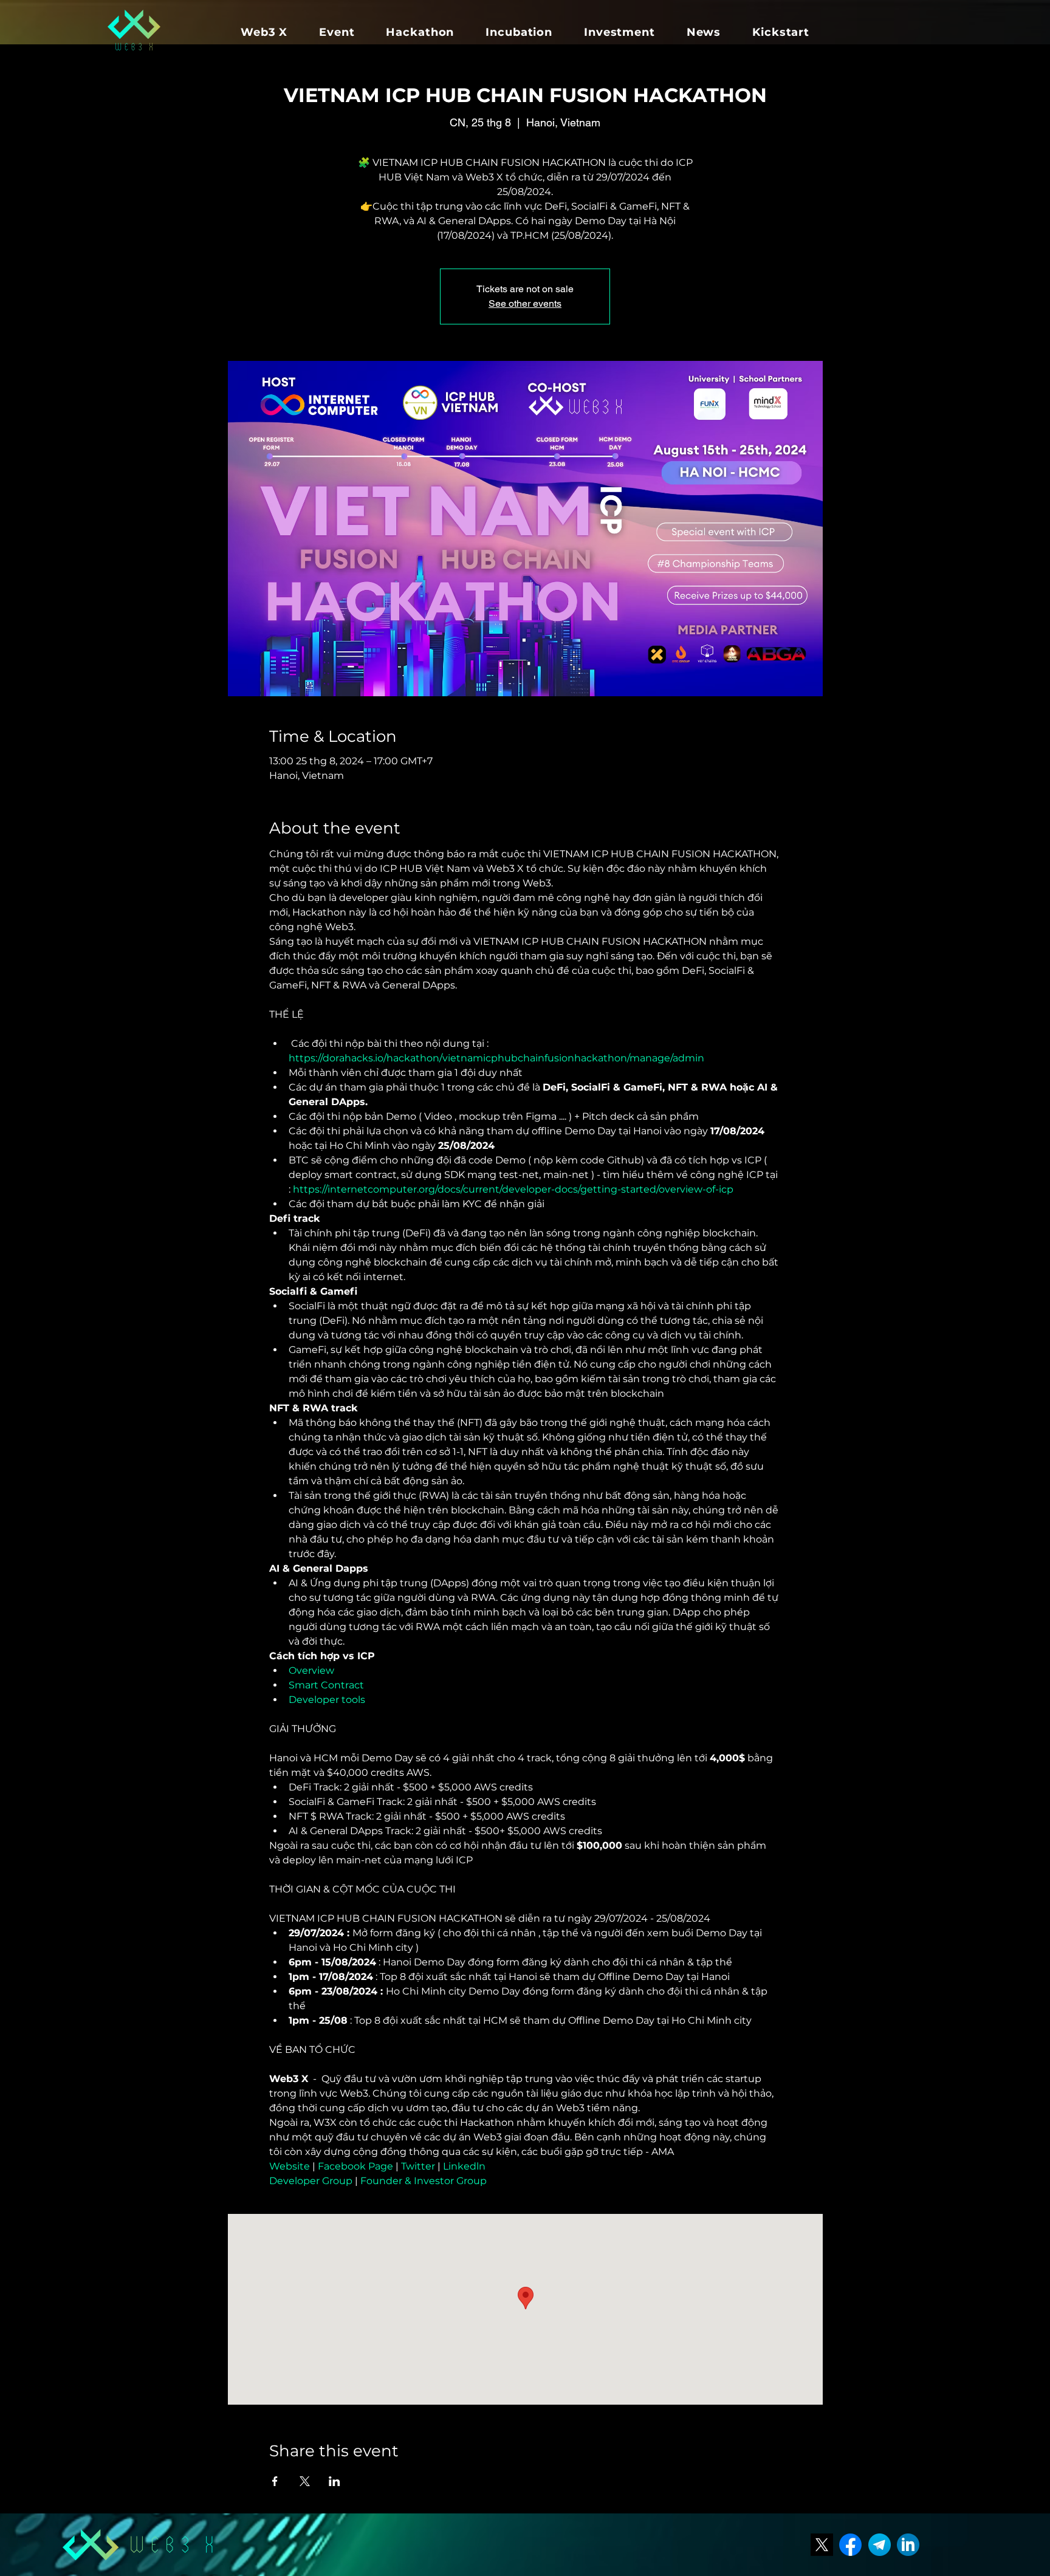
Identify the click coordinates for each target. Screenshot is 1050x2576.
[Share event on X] (305, 2481)
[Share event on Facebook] (275, 2481)
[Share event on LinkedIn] (335, 2481)
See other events (525, 303)
